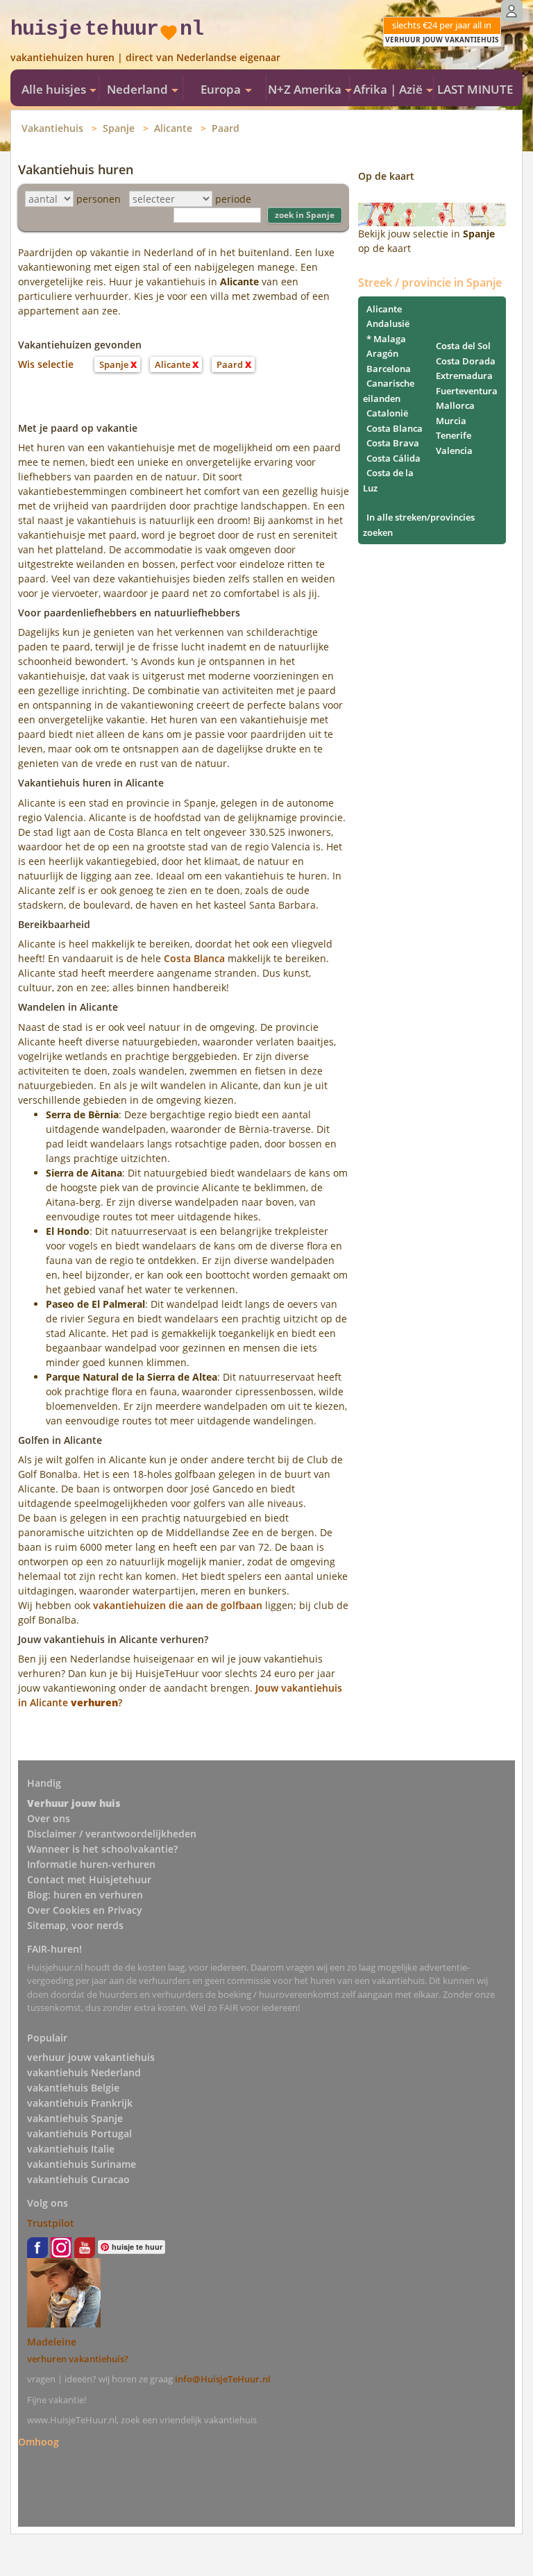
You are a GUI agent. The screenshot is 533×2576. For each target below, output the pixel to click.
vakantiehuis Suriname (82, 2164)
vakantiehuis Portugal (79, 2133)
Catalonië (387, 413)
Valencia (454, 451)
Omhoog (39, 2442)
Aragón (382, 353)
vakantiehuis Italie (71, 2149)
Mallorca (455, 405)
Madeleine (52, 2342)
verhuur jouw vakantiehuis (91, 2057)
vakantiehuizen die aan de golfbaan (178, 1605)
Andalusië (388, 323)
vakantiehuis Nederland (84, 2072)
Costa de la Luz (388, 480)
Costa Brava (393, 443)
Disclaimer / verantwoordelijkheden (112, 1834)
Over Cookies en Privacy (85, 1910)
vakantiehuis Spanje (75, 2118)
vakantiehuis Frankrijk (80, 2103)
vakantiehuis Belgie (73, 2088)
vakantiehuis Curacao (78, 2179)
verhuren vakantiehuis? (78, 2359)
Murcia (451, 421)
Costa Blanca (194, 958)
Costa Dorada (466, 361)
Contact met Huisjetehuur (89, 1879)
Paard (226, 128)
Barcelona (389, 369)
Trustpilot (51, 2223)
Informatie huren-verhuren (91, 1864)
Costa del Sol (463, 346)
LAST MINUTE (475, 89)
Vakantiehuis (52, 128)
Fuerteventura (467, 391)
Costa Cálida (394, 458)
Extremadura (464, 376)
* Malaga (386, 339)
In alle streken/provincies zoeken (419, 525)
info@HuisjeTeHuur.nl (223, 2379)
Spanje (119, 128)
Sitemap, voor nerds (75, 1925)
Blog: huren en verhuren (85, 1895)
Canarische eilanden (389, 391)
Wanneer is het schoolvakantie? (102, 1849)
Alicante (173, 128)
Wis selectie (46, 364)
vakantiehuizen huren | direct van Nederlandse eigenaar (145, 57)
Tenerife (454, 435)
